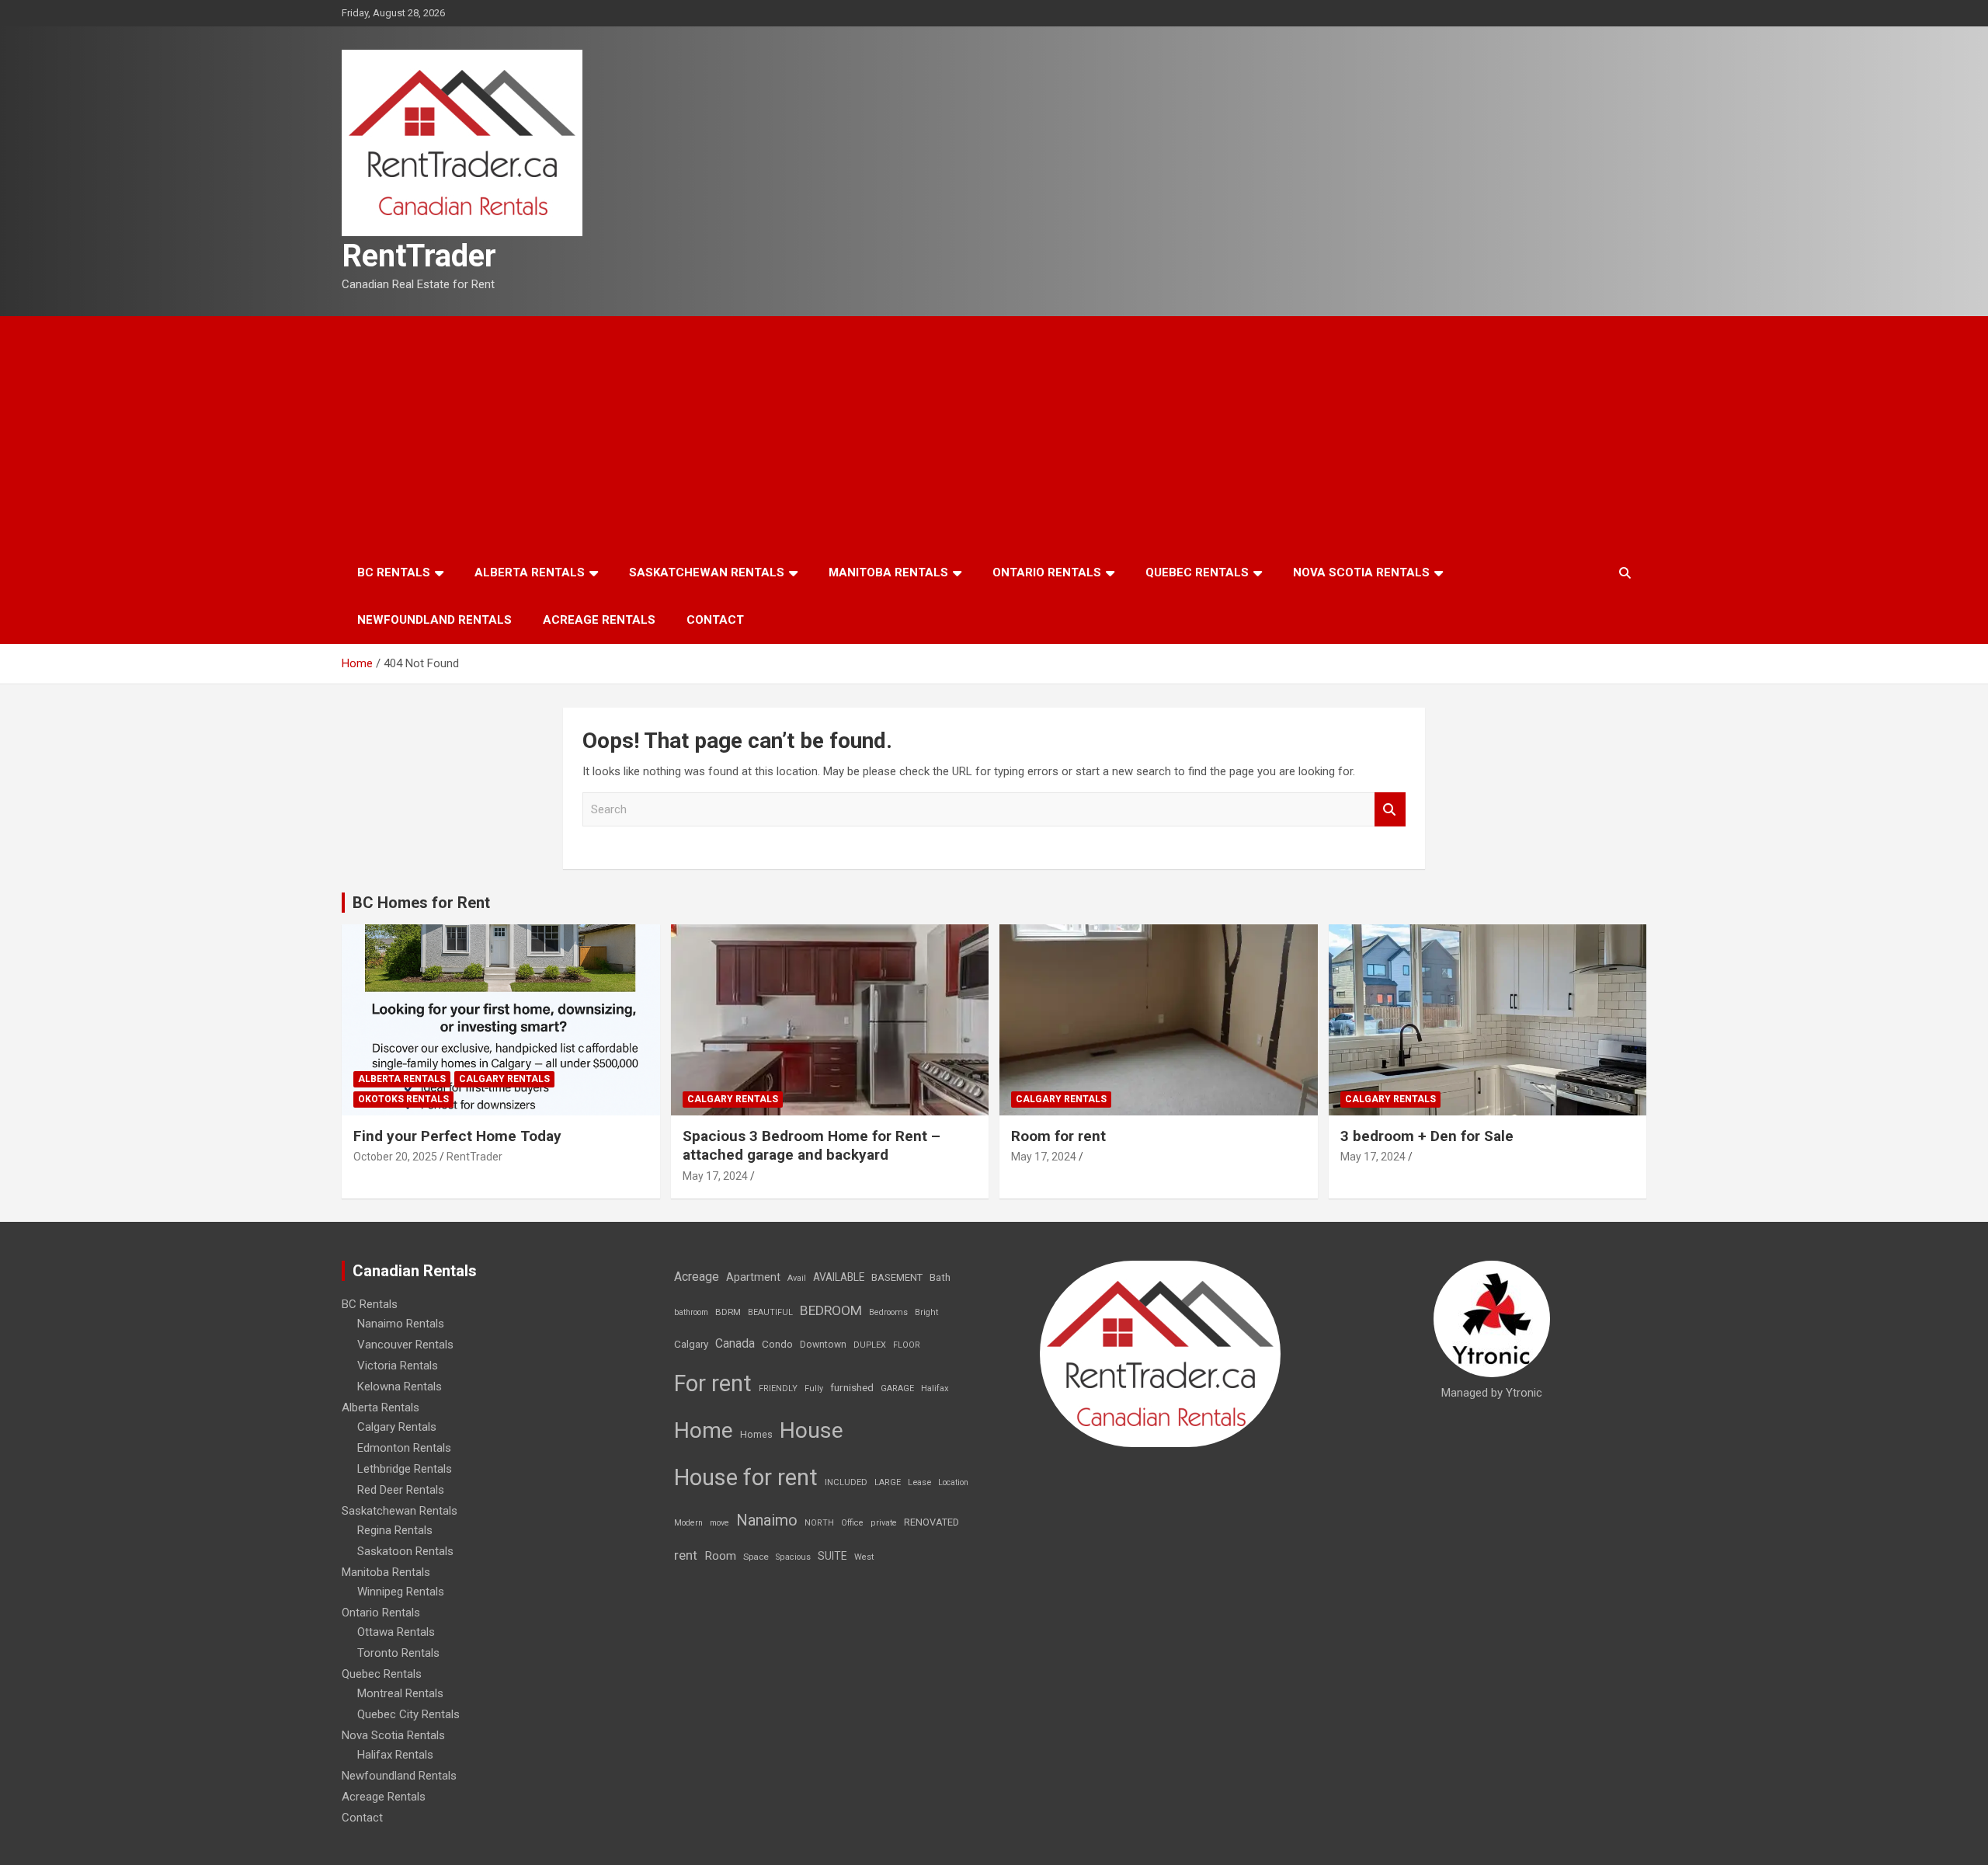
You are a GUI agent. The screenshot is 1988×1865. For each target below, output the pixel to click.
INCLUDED (846, 1482)
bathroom (691, 1312)
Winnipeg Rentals (401, 1592)
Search (1390, 810)
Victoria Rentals (398, 1366)
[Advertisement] (994, 433)
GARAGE (897, 1388)
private (884, 1523)
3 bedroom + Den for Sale (1427, 1136)
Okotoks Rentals (403, 1099)
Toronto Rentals (398, 1653)
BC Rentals (394, 572)
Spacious (793, 1557)
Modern (688, 1523)
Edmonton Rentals (404, 1448)
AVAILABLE (839, 1277)
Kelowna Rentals (400, 1387)
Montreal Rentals (400, 1693)
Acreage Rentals (599, 620)
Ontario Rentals (1047, 572)
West (864, 1557)
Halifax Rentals (395, 1755)
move (719, 1523)
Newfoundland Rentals (434, 620)
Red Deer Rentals (401, 1490)
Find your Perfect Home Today (457, 1136)
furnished (852, 1387)
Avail (797, 1278)
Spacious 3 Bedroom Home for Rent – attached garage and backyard (812, 1146)
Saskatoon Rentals (405, 1551)
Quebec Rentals (1197, 572)
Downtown (823, 1345)
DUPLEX (870, 1345)
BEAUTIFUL (770, 1312)
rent (686, 1555)
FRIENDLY (778, 1388)
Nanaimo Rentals (401, 1324)
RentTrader (419, 256)
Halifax (935, 1388)
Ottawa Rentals (396, 1632)
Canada (735, 1343)
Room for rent (1058, 1136)
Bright (926, 1312)
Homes (756, 1434)
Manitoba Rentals (888, 572)
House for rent (746, 1477)
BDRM (728, 1312)
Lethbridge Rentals (405, 1469)
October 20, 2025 (395, 1157)
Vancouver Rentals (405, 1345)
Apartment (753, 1277)
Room (720, 1556)
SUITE (832, 1556)
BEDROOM (831, 1310)
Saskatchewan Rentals (707, 572)
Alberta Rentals (530, 572)
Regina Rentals (395, 1530)
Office (852, 1523)
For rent (713, 1383)
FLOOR (907, 1345)
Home (704, 1430)
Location (953, 1482)
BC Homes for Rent (421, 903)
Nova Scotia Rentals (1361, 572)
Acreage (697, 1277)
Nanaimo (767, 1520)
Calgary (691, 1344)
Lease (919, 1482)
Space (756, 1557)
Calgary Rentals (504, 1079)
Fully (814, 1388)
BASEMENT (897, 1277)
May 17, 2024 (715, 1176)
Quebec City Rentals (408, 1714)
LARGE (888, 1482)
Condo (777, 1344)
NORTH (819, 1523)
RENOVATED (931, 1522)
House (812, 1430)
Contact (715, 620)
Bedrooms (888, 1312)
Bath (940, 1277)
